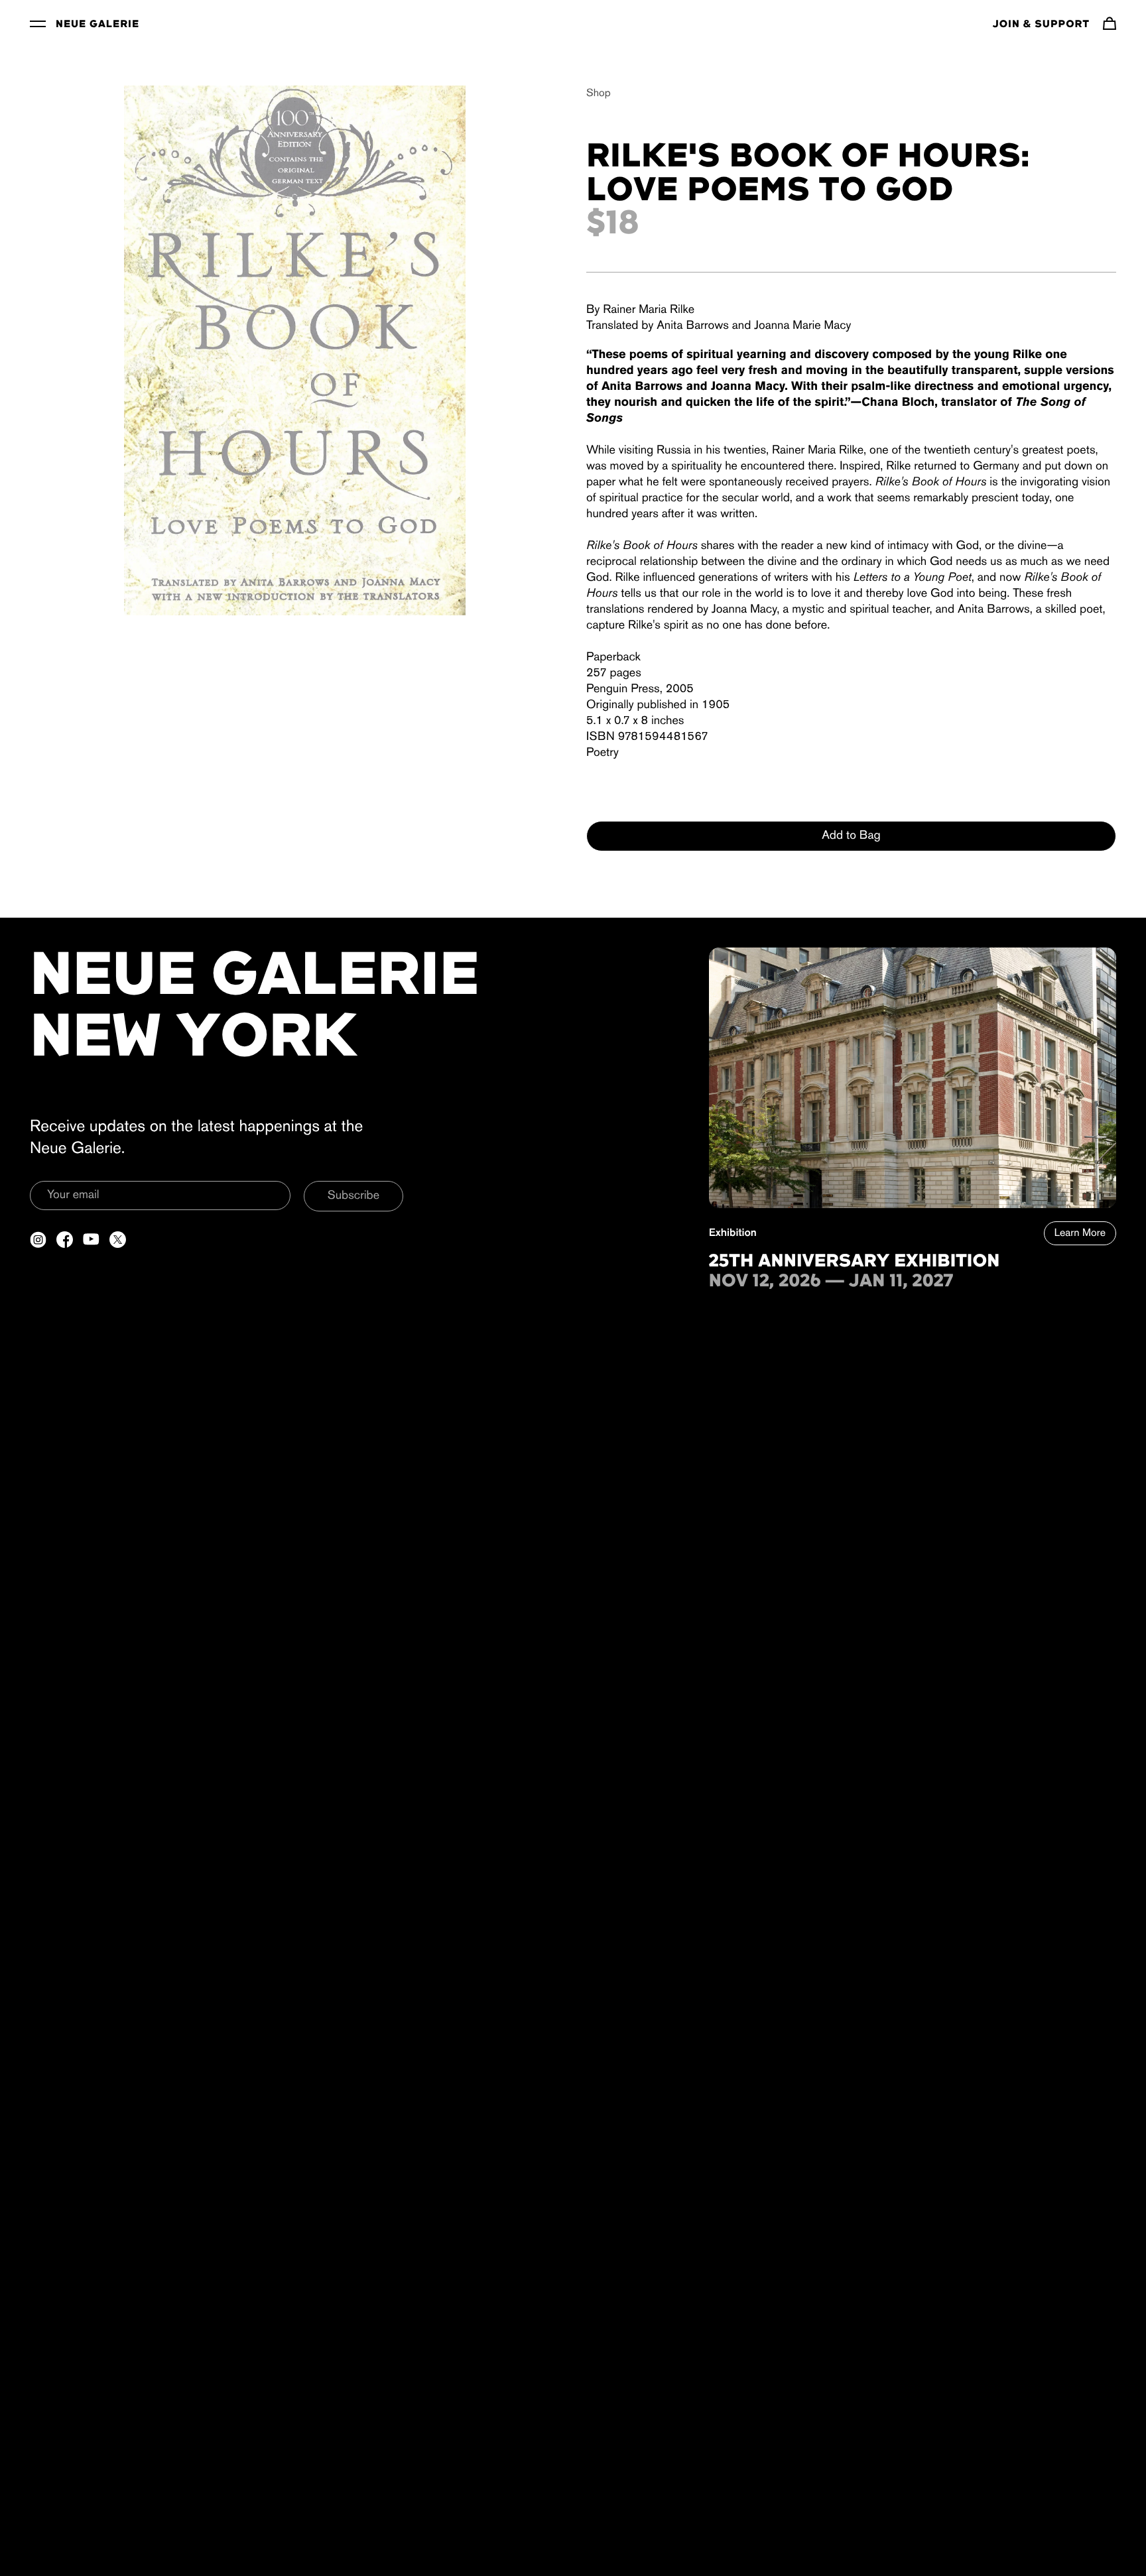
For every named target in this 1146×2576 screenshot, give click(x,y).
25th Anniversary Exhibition (855, 1262)
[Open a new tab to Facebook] (65, 1240)
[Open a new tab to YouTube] (91, 1240)
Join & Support (1041, 25)
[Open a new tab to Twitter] (118, 1240)
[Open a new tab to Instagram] (38, 1240)
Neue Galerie (97, 25)
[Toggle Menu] (38, 23)
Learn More (1080, 1233)
